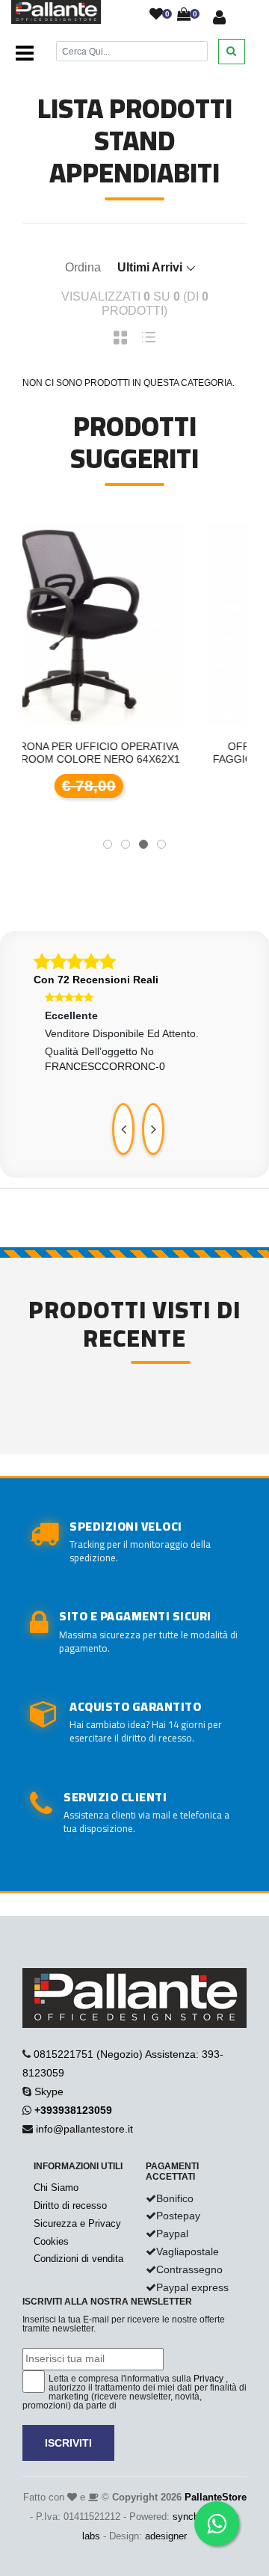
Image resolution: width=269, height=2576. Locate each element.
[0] (156, 15)
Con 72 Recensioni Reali (96, 980)
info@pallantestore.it (84, 2129)
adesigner (166, 2536)
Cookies (51, 2241)
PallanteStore (216, 2497)
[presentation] (123, 1129)
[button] (108, 844)
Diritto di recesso (70, 2205)
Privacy (208, 2379)
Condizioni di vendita (78, 2259)
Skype (49, 2091)
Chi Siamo (56, 2188)
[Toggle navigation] (25, 54)
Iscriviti (68, 2443)
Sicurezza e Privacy (77, 2223)
